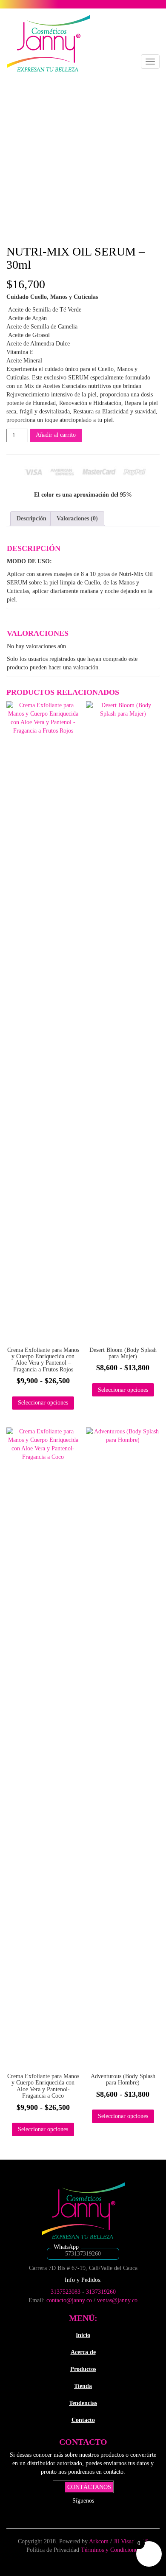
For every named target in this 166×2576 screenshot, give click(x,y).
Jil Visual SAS (131, 2541)
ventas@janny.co (117, 2300)
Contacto (83, 2420)
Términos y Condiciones (110, 2550)
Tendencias (83, 2403)
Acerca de (83, 2352)
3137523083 (66, 2292)
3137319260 (101, 2292)
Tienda (83, 2386)
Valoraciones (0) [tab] (77, 518)
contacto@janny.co (69, 2300)
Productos (83, 2369)
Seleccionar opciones (43, 1403)
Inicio (83, 2335)
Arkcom (100, 2541)
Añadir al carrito (56, 435)
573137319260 (83, 2254)
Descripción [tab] (31, 518)
